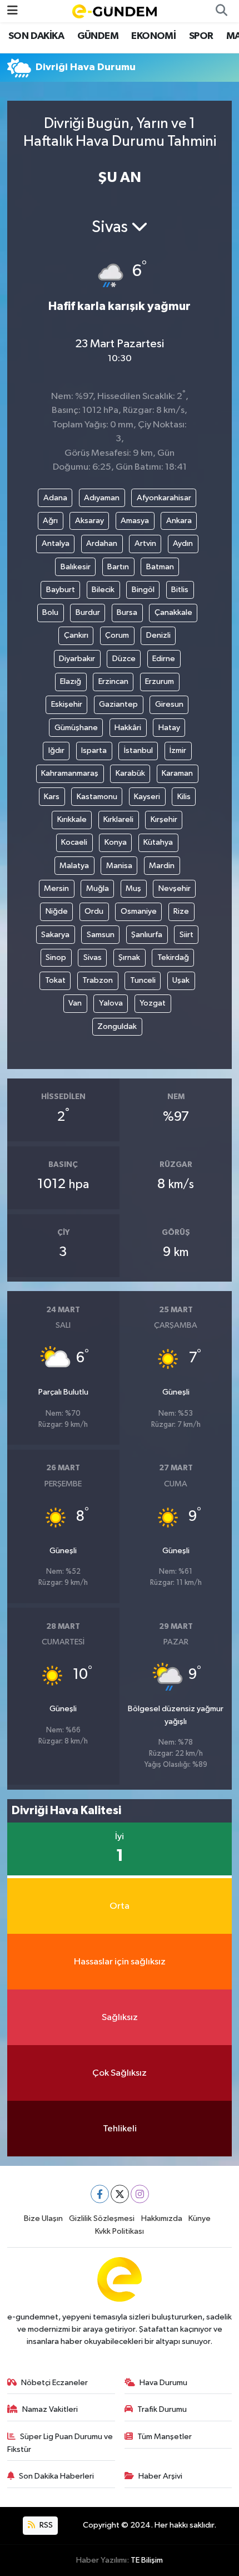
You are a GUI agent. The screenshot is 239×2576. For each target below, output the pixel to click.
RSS (45, 2525)
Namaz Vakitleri (50, 2409)
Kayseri (147, 797)
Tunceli (143, 980)
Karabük (130, 773)
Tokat (55, 980)
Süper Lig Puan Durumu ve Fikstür (60, 2443)
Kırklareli (118, 819)
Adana (55, 498)
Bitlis (180, 590)
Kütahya (158, 842)
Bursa (127, 612)
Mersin (56, 888)
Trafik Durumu (162, 2409)
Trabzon (98, 980)
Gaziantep (118, 704)
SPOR (201, 36)
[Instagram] (140, 2194)
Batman (160, 567)
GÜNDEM (98, 36)
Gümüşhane (76, 728)
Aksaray (89, 521)
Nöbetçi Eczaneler (54, 2383)
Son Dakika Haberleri (56, 2476)
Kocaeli (74, 842)
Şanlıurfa (147, 935)
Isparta (94, 750)
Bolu (50, 612)
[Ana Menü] (13, 11)
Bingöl (143, 590)
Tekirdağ (173, 957)
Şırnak (129, 957)
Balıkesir (76, 567)
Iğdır (56, 750)
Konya (116, 842)
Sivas (93, 957)
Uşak (181, 980)
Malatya (74, 866)
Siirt (186, 935)
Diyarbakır (77, 659)
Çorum (117, 635)
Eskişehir (67, 704)
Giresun (169, 704)
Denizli (158, 635)
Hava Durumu (163, 2383)
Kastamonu (97, 797)
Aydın (183, 543)
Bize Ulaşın (43, 2218)
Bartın (118, 567)
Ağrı (50, 521)
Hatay (169, 728)
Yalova (111, 1003)
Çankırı (76, 635)
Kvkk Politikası (120, 2231)
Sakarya (55, 935)
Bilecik (103, 590)
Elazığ (71, 681)
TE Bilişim (147, 2560)
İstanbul (138, 750)
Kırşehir (164, 819)
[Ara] (221, 11)
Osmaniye (139, 911)
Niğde (57, 911)
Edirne (164, 659)
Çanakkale (173, 612)
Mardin (162, 866)
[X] (120, 2194)
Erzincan (113, 681)
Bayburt (61, 590)
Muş (133, 888)
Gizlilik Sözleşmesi (102, 2218)
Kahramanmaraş (70, 773)
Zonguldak (117, 1026)
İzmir (178, 750)
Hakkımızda (162, 2218)
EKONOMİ (153, 36)
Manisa (119, 866)
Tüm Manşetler (165, 2437)
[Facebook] (100, 2194)
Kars (52, 797)
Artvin (145, 543)
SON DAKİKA (36, 36)
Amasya (135, 521)
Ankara (179, 521)
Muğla (98, 888)
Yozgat (153, 1003)
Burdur (88, 612)
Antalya (56, 543)
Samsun (101, 935)
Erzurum (160, 681)
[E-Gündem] (114, 11)
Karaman (177, 773)
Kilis (184, 797)
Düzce (124, 659)
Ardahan (102, 543)
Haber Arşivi (160, 2476)
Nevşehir (175, 888)
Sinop (56, 957)
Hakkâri (128, 728)
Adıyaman (102, 498)
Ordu (94, 911)
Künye (200, 2218)
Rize (181, 911)
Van (75, 1003)
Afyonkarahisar (164, 498)
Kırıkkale (72, 819)
